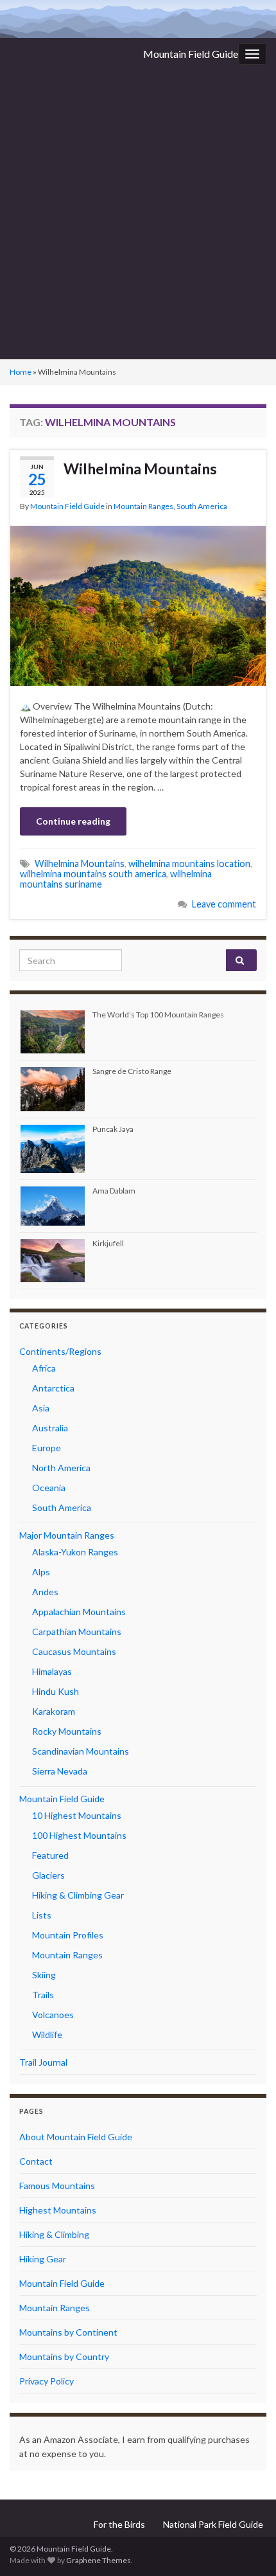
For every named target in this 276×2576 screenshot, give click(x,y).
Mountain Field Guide (191, 54)
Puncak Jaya (113, 1129)
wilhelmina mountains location (189, 863)
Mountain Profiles (68, 1935)
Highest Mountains (58, 2210)
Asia (41, 1408)
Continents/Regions (60, 1351)
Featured (50, 1855)
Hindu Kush (56, 1691)
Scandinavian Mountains (81, 1751)
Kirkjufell (108, 1243)
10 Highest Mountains (77, 1815)
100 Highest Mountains (79, 1835)
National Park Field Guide (213, 2524)
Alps (41, 1572)
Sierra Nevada (60, 1771)
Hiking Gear (43, 2259)
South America (202, 506)
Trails (43, 1995)
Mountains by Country (64, 2357)
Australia (50, 1428)
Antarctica (53, 1388)
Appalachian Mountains (79, 1612)
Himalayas (52, 1671)
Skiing (44, 1975)
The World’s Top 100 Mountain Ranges (158, 1015)
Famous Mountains (57, 2186)
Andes (45, 1592)
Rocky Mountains (67, 1731)
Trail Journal (43, 2062)
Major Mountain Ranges (67, 1535)
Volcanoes (53, 2015)
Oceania (49, 1488)
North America (61, 1468)
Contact (36, 2161)
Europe (47, 1448)
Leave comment (224, 904)
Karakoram (54, 1711)
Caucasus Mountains (74, 1651)
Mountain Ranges (143, 506)
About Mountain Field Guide (76, 2137)
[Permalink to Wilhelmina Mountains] (138, 604)
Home (21, 372)
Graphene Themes (99, 2560)
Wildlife (47, 2035)
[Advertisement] (138, 215)
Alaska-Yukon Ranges (75, 1552)
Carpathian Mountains (77, 1632)
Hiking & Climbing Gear (78, 1895)
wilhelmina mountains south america (93, 874)
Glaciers (48, 1875)
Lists (42, 1915)
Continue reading (73, 821)
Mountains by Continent (68, 2332)
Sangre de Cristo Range (132, 1071)
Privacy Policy (47, 2381)
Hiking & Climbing (54, 2234)
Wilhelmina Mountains (140, 469)
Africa (44, 1368)
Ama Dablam (114, 1191)
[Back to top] (247, 2547)
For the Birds (119, 2524)
